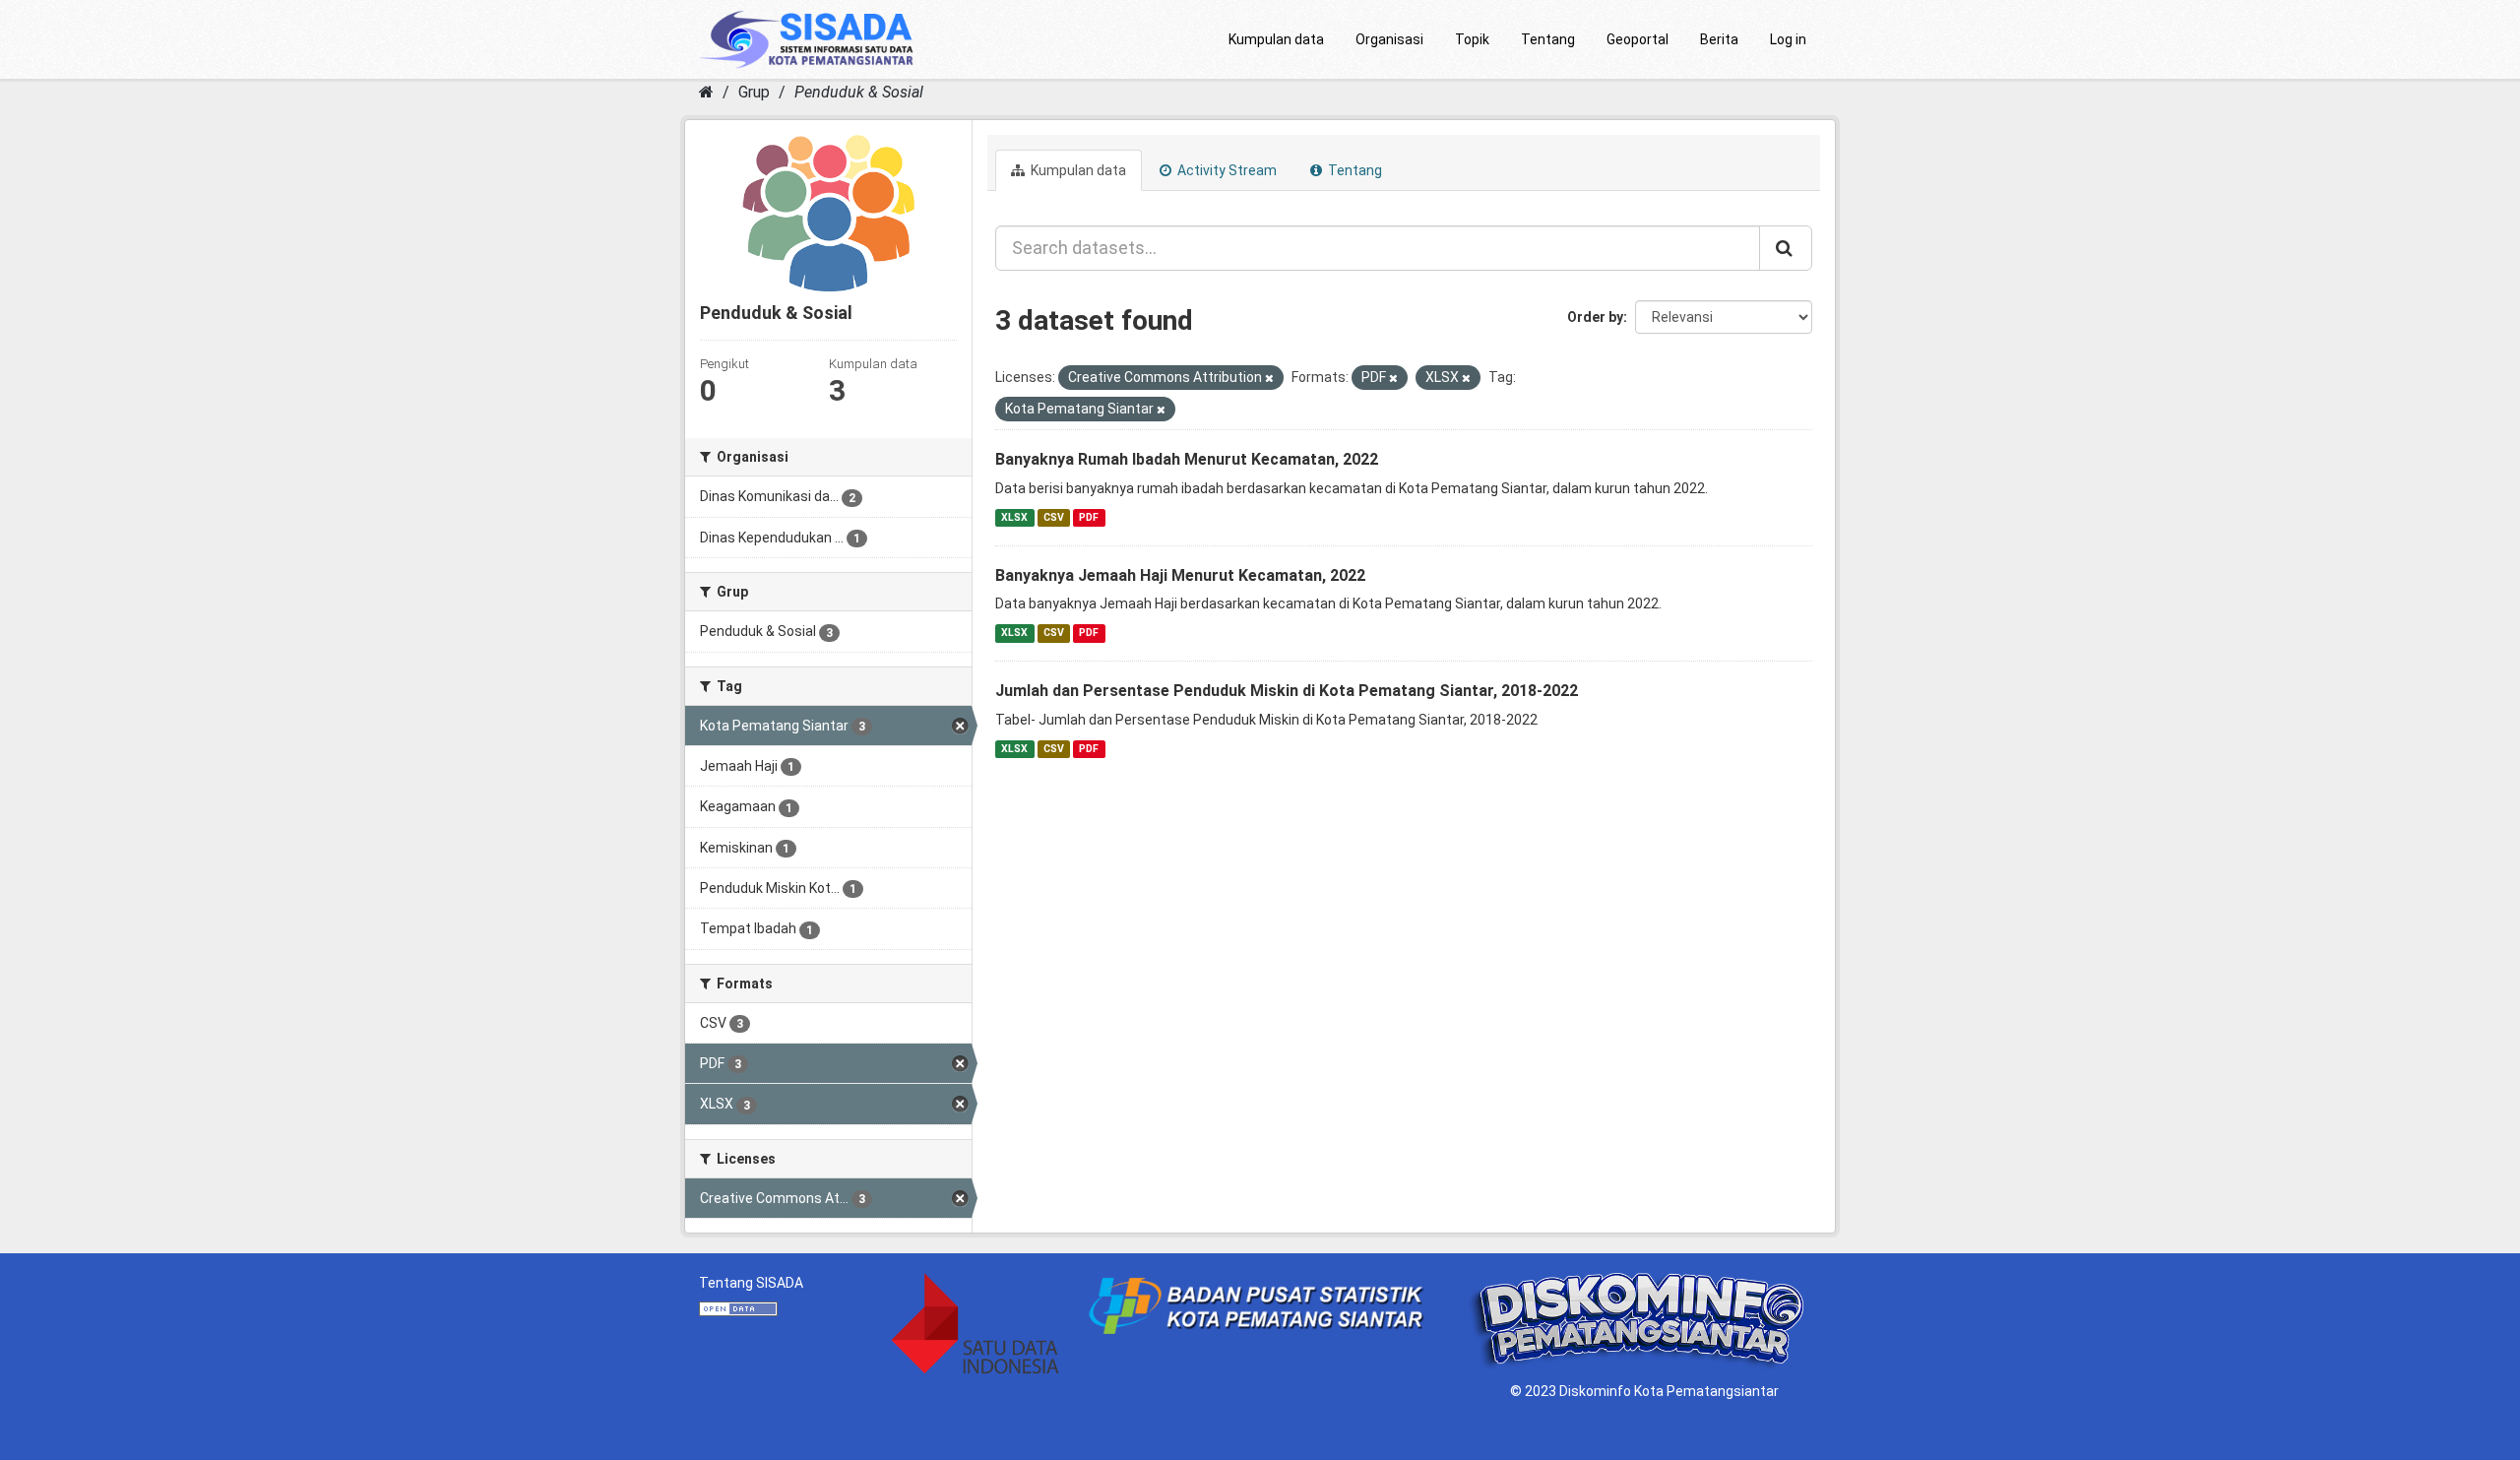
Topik (1472, 39)
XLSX (1014, 517)
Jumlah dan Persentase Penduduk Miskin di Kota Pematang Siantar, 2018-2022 (1287, 691)
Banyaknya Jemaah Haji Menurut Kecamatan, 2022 (1180, 575)
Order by (1595, 317)
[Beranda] (706, 92)
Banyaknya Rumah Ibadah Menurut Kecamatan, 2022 (1187, 459)
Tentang (1548, 39)
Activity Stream (1226, 170)
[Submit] (1786, 248)
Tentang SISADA (751, 1283)
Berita (1719, 39)
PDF (1089, 517)
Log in (1788, 39)
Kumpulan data (1276, 39)
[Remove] (1269, 379)
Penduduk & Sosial (859, 92)
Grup (754, 92)
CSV (1054, 517)
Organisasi (1389, 39)
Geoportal (1638, 39)
